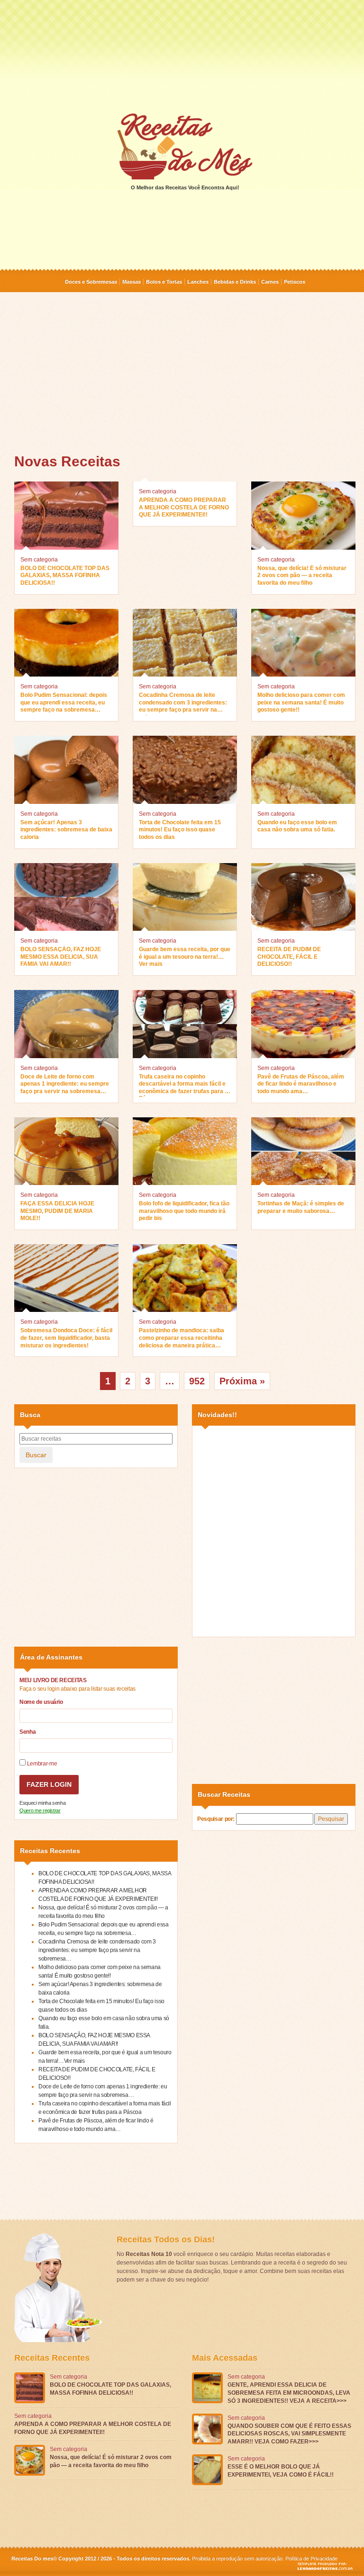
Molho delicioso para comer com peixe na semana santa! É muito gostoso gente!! (301, 702)
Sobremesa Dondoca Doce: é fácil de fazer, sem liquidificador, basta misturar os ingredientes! (66, 1338)
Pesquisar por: (216, 1819)
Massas (132, 282)
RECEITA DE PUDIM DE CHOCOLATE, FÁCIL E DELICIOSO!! (289, 957)
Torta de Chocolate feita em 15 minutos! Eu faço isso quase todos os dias (180, 830)
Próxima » (242, 1381)
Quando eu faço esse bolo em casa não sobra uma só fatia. (297, 826)
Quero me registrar (40, 1810)
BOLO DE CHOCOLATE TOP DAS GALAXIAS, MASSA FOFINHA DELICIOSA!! (65, 575)
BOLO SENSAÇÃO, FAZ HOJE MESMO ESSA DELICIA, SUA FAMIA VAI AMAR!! (61, 957)
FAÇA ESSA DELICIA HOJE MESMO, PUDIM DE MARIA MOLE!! (57, 1211)
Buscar (36, 1455)
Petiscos (295, 282)
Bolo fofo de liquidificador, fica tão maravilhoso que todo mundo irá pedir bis (184, 1211)
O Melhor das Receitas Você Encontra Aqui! (185, 187)
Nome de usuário (41, 1702)
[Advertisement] (182, 56)
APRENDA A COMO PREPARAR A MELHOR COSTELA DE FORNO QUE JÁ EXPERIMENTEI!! (184, 507)
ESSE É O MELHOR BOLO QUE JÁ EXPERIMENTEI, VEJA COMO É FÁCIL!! (281, 2471)
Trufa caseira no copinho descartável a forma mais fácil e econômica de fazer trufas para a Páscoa (183, 1085)
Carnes (270, 282)
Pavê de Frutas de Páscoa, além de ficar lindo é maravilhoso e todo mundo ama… (301, 1084)
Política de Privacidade (311, 2558)
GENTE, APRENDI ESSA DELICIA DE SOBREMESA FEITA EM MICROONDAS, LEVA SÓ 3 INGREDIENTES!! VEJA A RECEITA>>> (289, 2393)
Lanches (198, 282)
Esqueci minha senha (42, 1803)
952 (197, 1381)
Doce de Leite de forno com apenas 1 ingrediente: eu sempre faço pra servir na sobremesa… (65, 1084)
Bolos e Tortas (164, 282)
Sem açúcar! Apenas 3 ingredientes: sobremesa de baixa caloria (66, 830)
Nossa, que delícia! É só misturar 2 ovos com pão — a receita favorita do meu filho (302, 575)
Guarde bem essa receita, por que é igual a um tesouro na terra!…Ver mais (185, 957)
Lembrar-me (41, 1764)
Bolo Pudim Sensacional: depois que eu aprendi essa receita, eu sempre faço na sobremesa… (64, 702)
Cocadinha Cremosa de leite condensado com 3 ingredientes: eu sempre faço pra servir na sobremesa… (183, 704)
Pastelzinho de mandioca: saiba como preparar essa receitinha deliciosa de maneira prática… (182, 1338)
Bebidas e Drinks (235, 282)
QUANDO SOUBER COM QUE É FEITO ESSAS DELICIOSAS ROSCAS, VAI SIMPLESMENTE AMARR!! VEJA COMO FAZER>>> (289, 2434)
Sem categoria (39, 560)
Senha (27, 1732)
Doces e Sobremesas (91, 282)
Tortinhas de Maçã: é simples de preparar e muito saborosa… (301, 1207)
